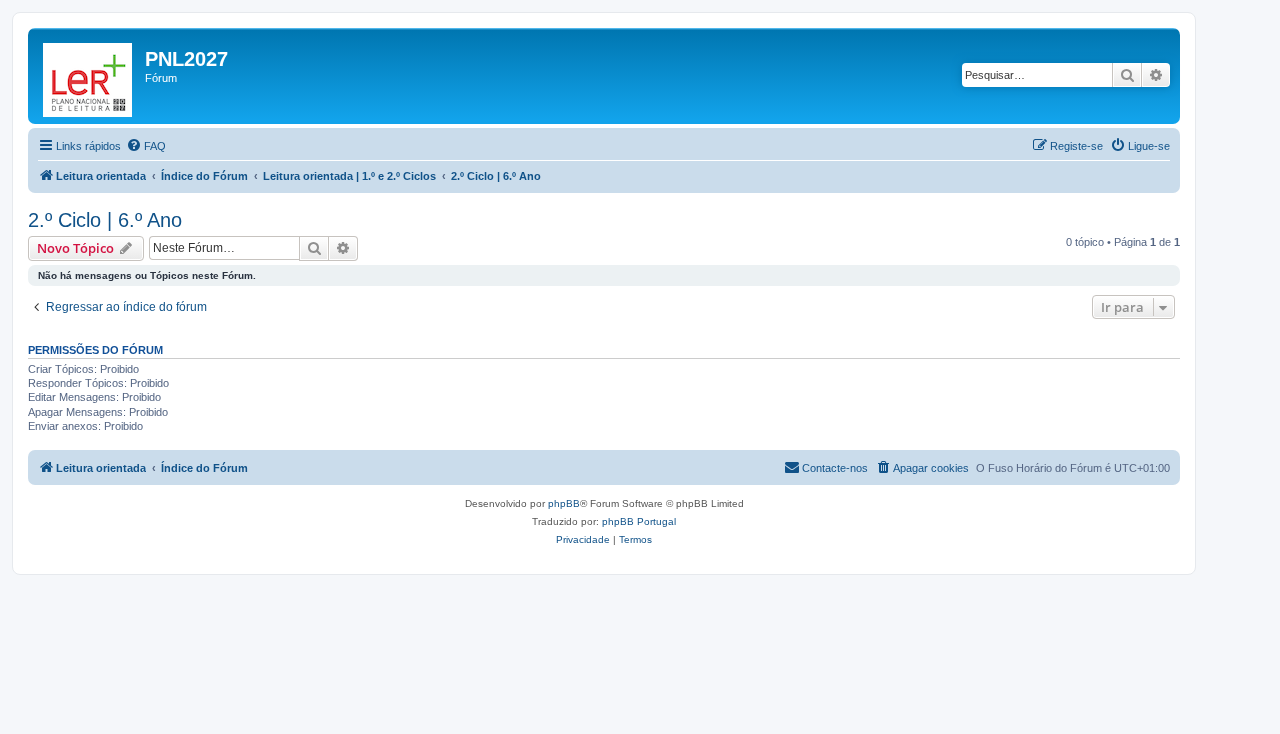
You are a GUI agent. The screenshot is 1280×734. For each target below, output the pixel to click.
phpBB (564, 503)
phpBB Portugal (639, 521)
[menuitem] (146, 146)
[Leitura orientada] (89, 76)
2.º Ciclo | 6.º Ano (105, 220)
